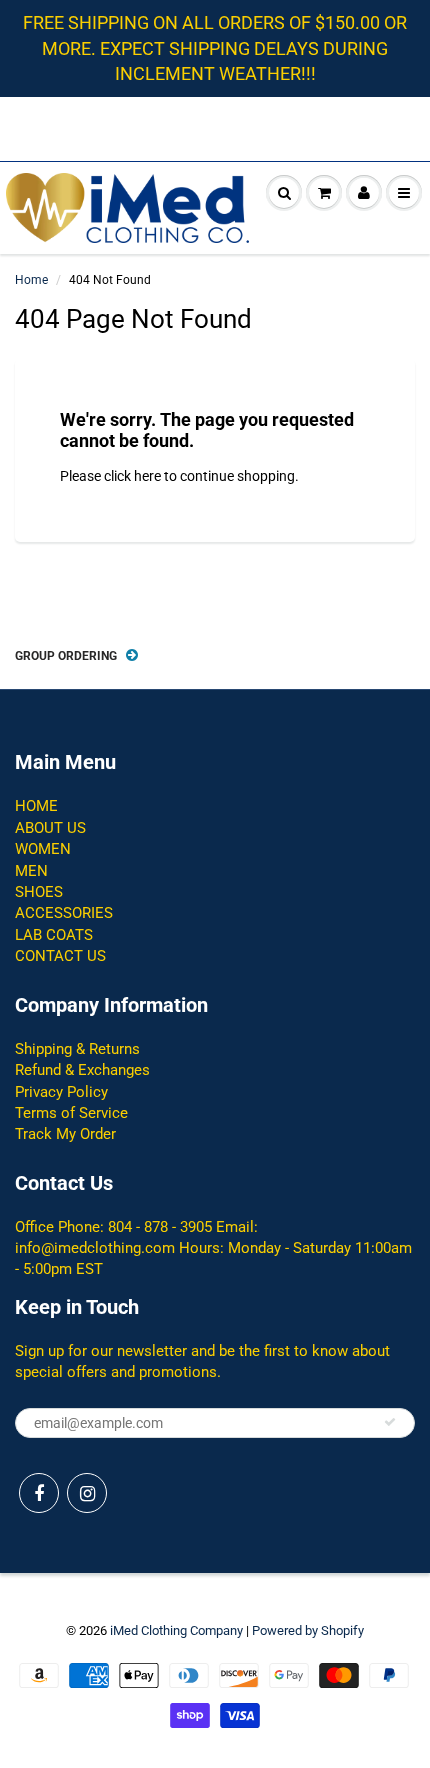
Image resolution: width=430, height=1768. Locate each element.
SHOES (39, 892)
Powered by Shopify (308, 1630)
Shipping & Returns (77, 1049)
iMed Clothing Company (176, 1630)
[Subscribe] (390, 1422)
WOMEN (43, 849)
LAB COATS (54, 935)
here (147, 476)
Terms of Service (71, 1113)
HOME (36, 806)
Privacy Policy (61, 1092)
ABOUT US (50, 828)
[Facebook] (39, 1493)
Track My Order (65, 1134)
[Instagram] (87, 1493)
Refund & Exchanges (82, 1070)
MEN (31, 871)
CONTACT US (60, 956)
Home (31, 280)
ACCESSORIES (64, 913)
